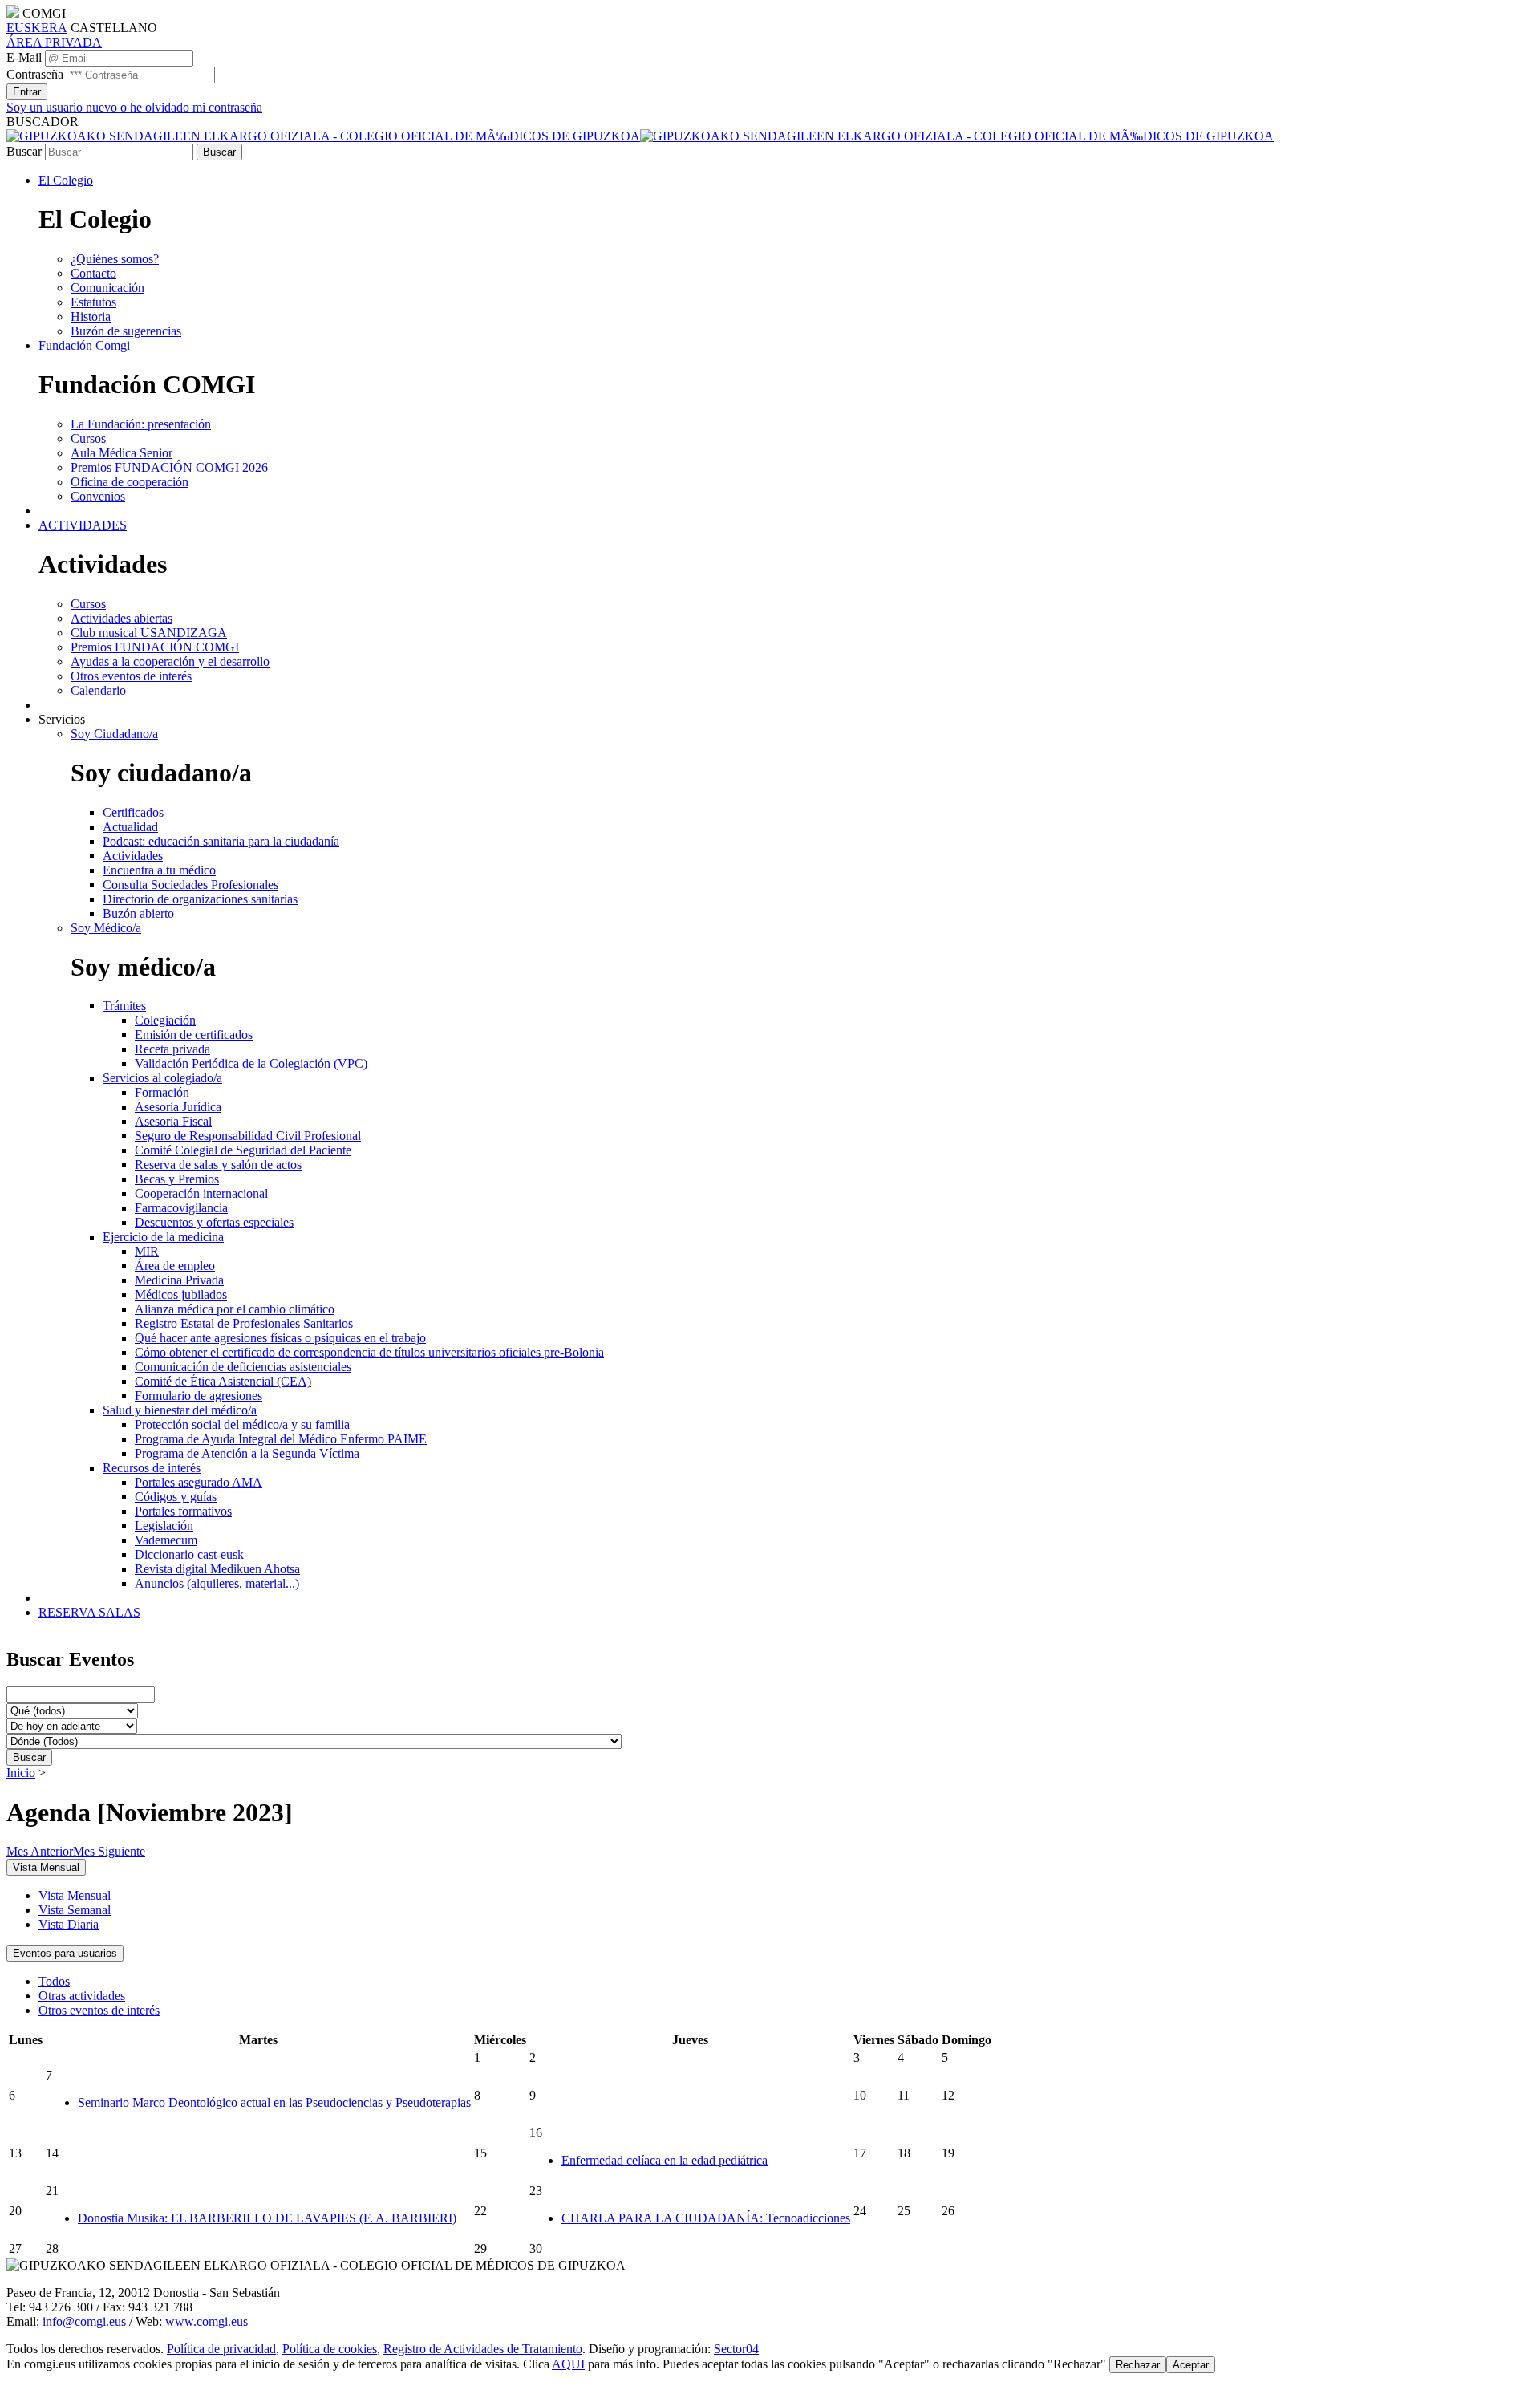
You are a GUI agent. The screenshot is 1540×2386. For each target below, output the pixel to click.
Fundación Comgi (84, 345)
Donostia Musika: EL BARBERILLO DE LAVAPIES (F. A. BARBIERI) (267, 2218)
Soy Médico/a (106, 928)
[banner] (640, 136)
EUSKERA (37, 28)
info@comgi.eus (84, 2321)
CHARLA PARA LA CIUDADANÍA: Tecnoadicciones (706, 2218)
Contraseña (35, 74)
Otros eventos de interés (99, 2010)
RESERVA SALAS (89, 1612)
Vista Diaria (69, 1924)
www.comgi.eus (207, 2321)
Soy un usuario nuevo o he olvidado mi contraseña (134, 107)
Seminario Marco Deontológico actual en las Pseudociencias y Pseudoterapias (274, 2102)
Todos (54, 1981)
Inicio (21, 1773)
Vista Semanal (75, 1910)
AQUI (568, 2364)
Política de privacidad (221, 2349)
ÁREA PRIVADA (54, 42)
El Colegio (66, 180)
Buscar (24, 151)
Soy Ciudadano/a (114, 734)
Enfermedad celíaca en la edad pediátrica (665, 2160)
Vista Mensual (75, 1895)
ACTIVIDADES (83, 525)
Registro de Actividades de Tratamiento (483, 2349)
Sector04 (736, 2349)
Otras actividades (82, 1996)
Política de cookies (330, 2349)
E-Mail (24, 57)
